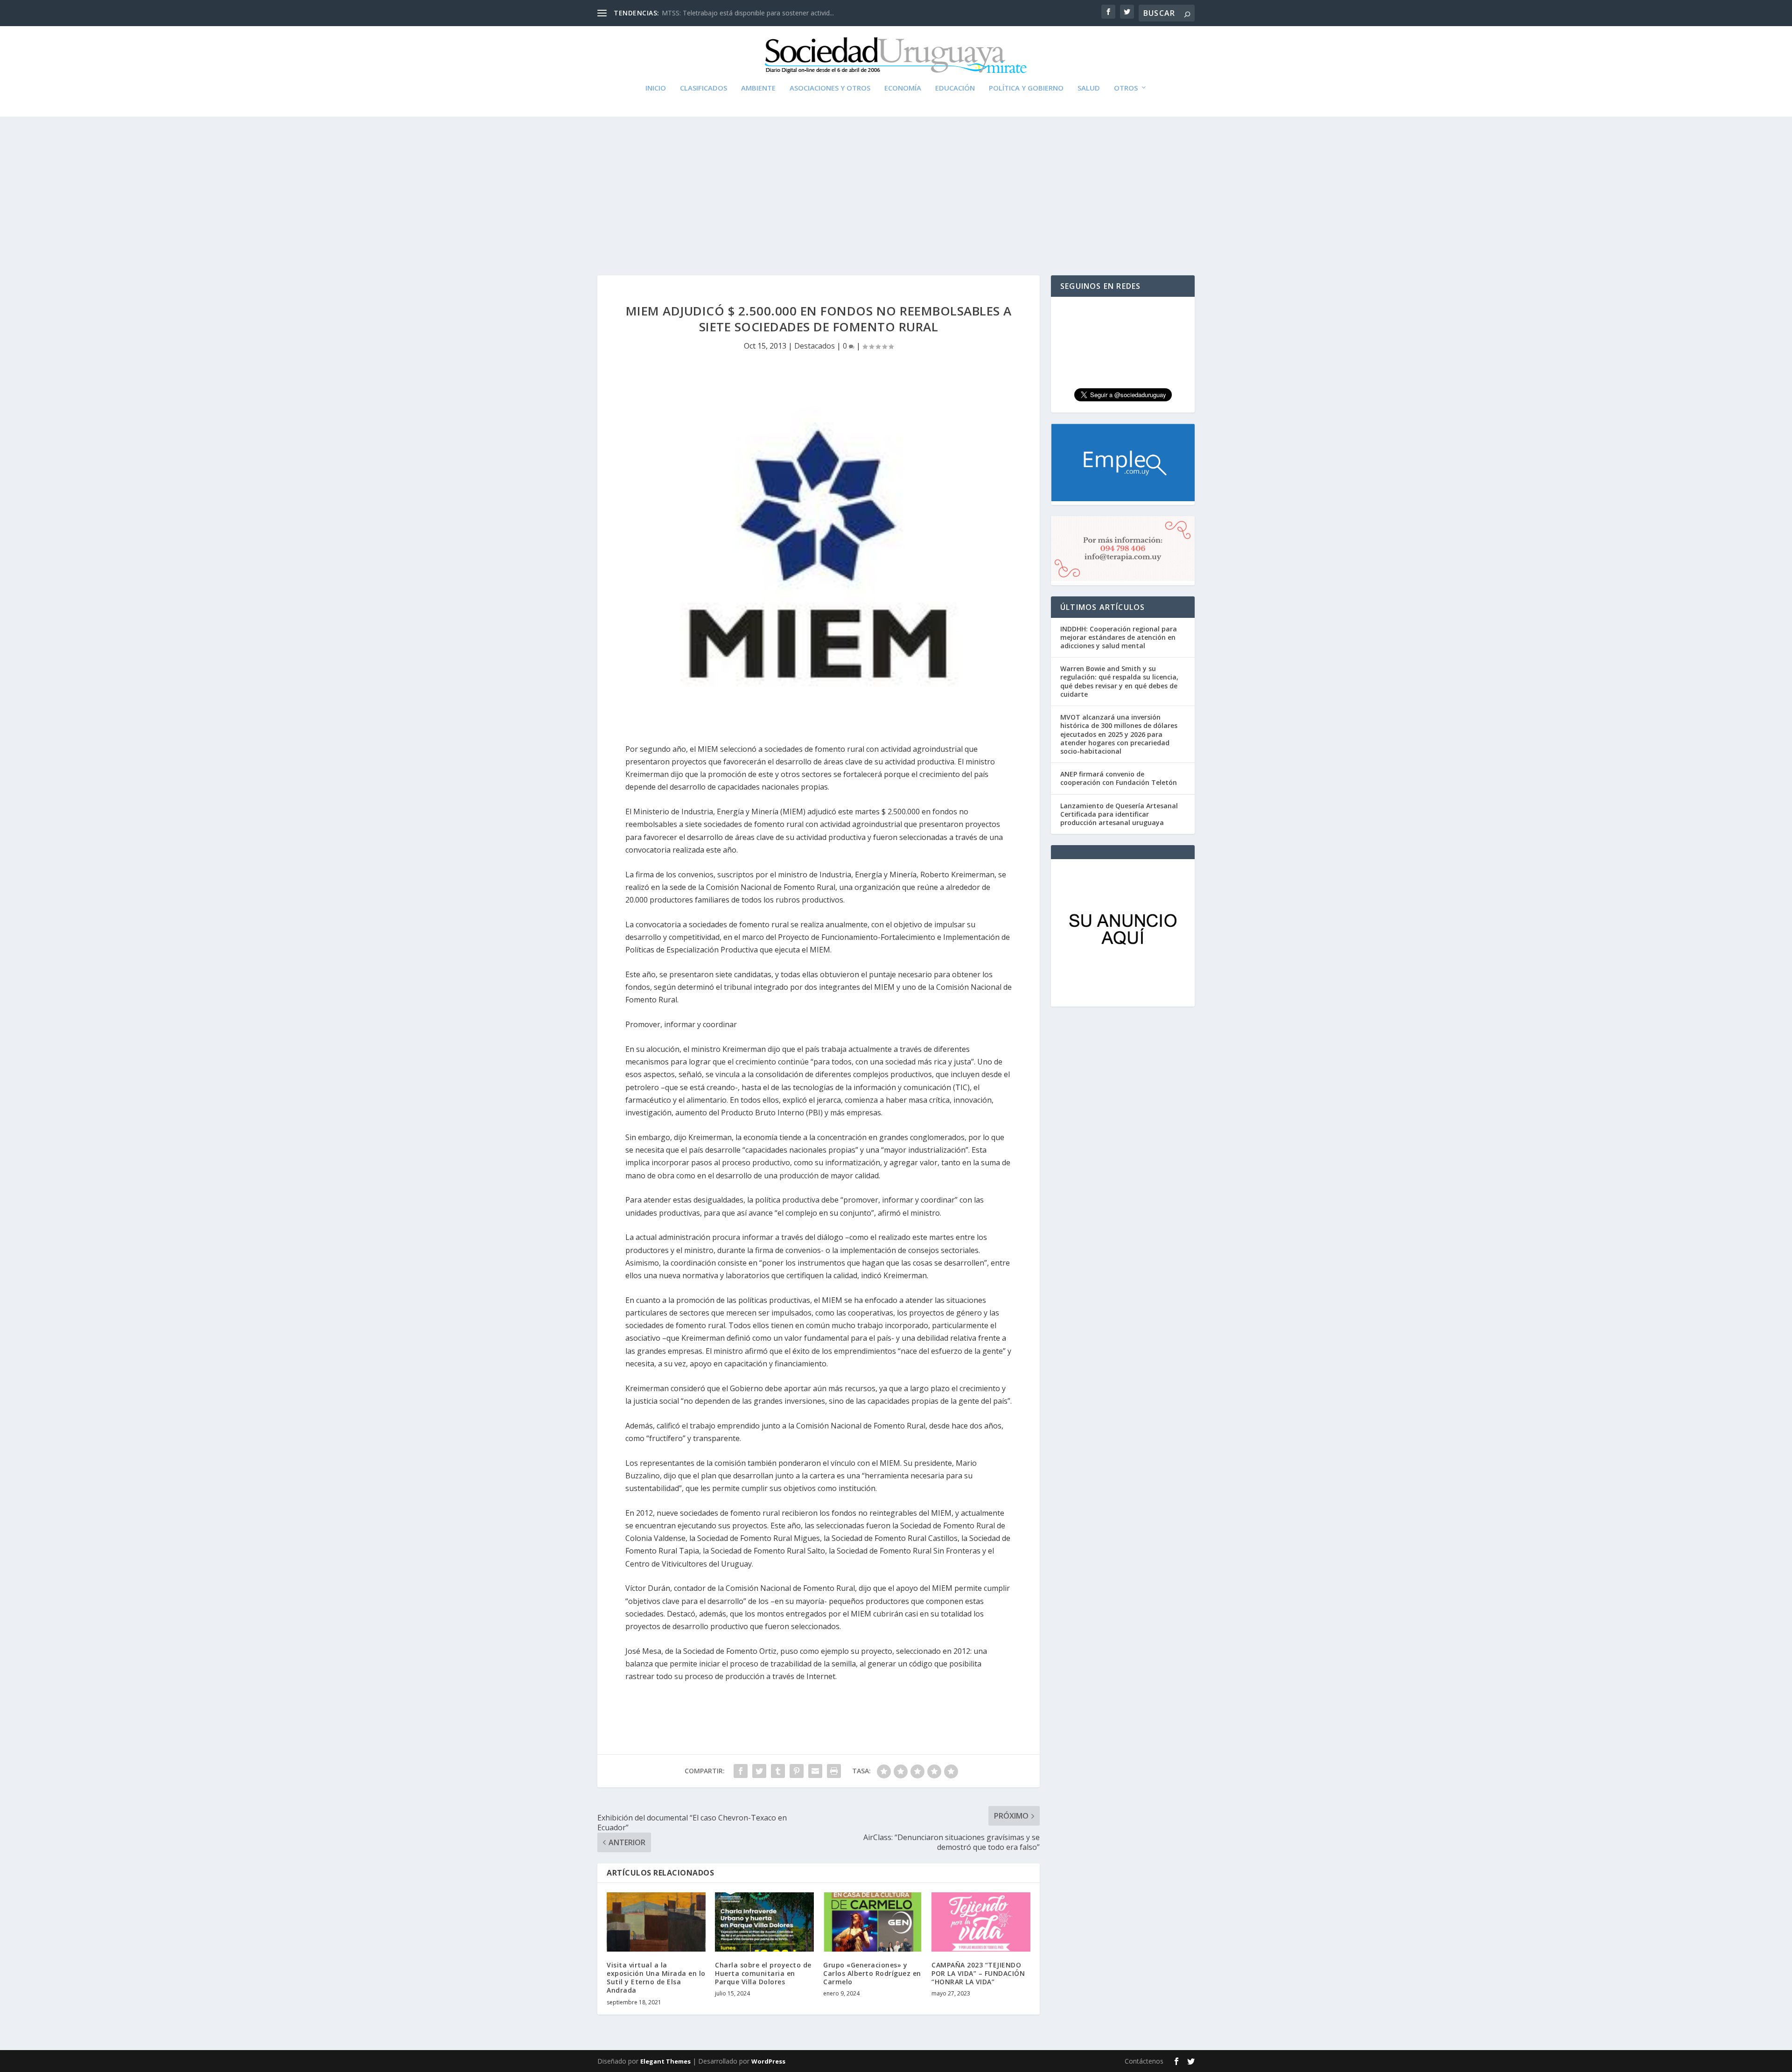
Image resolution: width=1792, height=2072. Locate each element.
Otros (1126, 88)
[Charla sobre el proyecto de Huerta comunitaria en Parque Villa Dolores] (764, 1922)
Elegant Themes (665, 2061)
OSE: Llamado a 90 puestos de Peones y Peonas (735, 13)
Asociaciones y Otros (830, 88)
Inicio (656, 88)
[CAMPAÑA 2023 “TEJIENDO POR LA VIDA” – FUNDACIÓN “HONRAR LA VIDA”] (981, 1922)
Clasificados (703, 88)
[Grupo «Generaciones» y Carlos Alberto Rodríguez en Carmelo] (873, 1922)
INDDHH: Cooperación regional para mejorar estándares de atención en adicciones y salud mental (1119, 637)
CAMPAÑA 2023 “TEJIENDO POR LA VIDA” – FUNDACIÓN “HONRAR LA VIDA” (978, 1973)
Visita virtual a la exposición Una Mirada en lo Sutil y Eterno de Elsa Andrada (656, 1978)
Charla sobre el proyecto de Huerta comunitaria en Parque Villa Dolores (763, 1973)
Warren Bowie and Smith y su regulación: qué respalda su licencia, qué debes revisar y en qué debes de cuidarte (1119, 681)
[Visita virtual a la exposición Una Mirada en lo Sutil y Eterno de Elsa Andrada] (656, 1922)
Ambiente (758, 88)
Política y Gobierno (1026, 88)
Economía (903, 88)
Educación (955, 88)
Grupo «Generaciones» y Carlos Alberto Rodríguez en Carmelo (872, 1973)
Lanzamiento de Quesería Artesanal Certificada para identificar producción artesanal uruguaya (1119, 814)
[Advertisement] (896, 187)
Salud (1089, 88)
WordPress (768, 2061)
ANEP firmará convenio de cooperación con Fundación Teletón (1119, 778)
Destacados (815, 346)
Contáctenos (1144, 2061)
